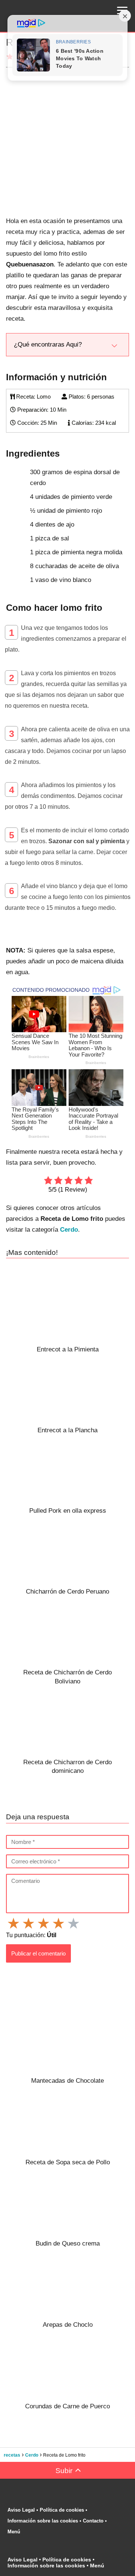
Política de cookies (62, 2510)
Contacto (93, 2521)
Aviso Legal (21, 2510)
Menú (15, 2532)
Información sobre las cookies (43, 2521)
